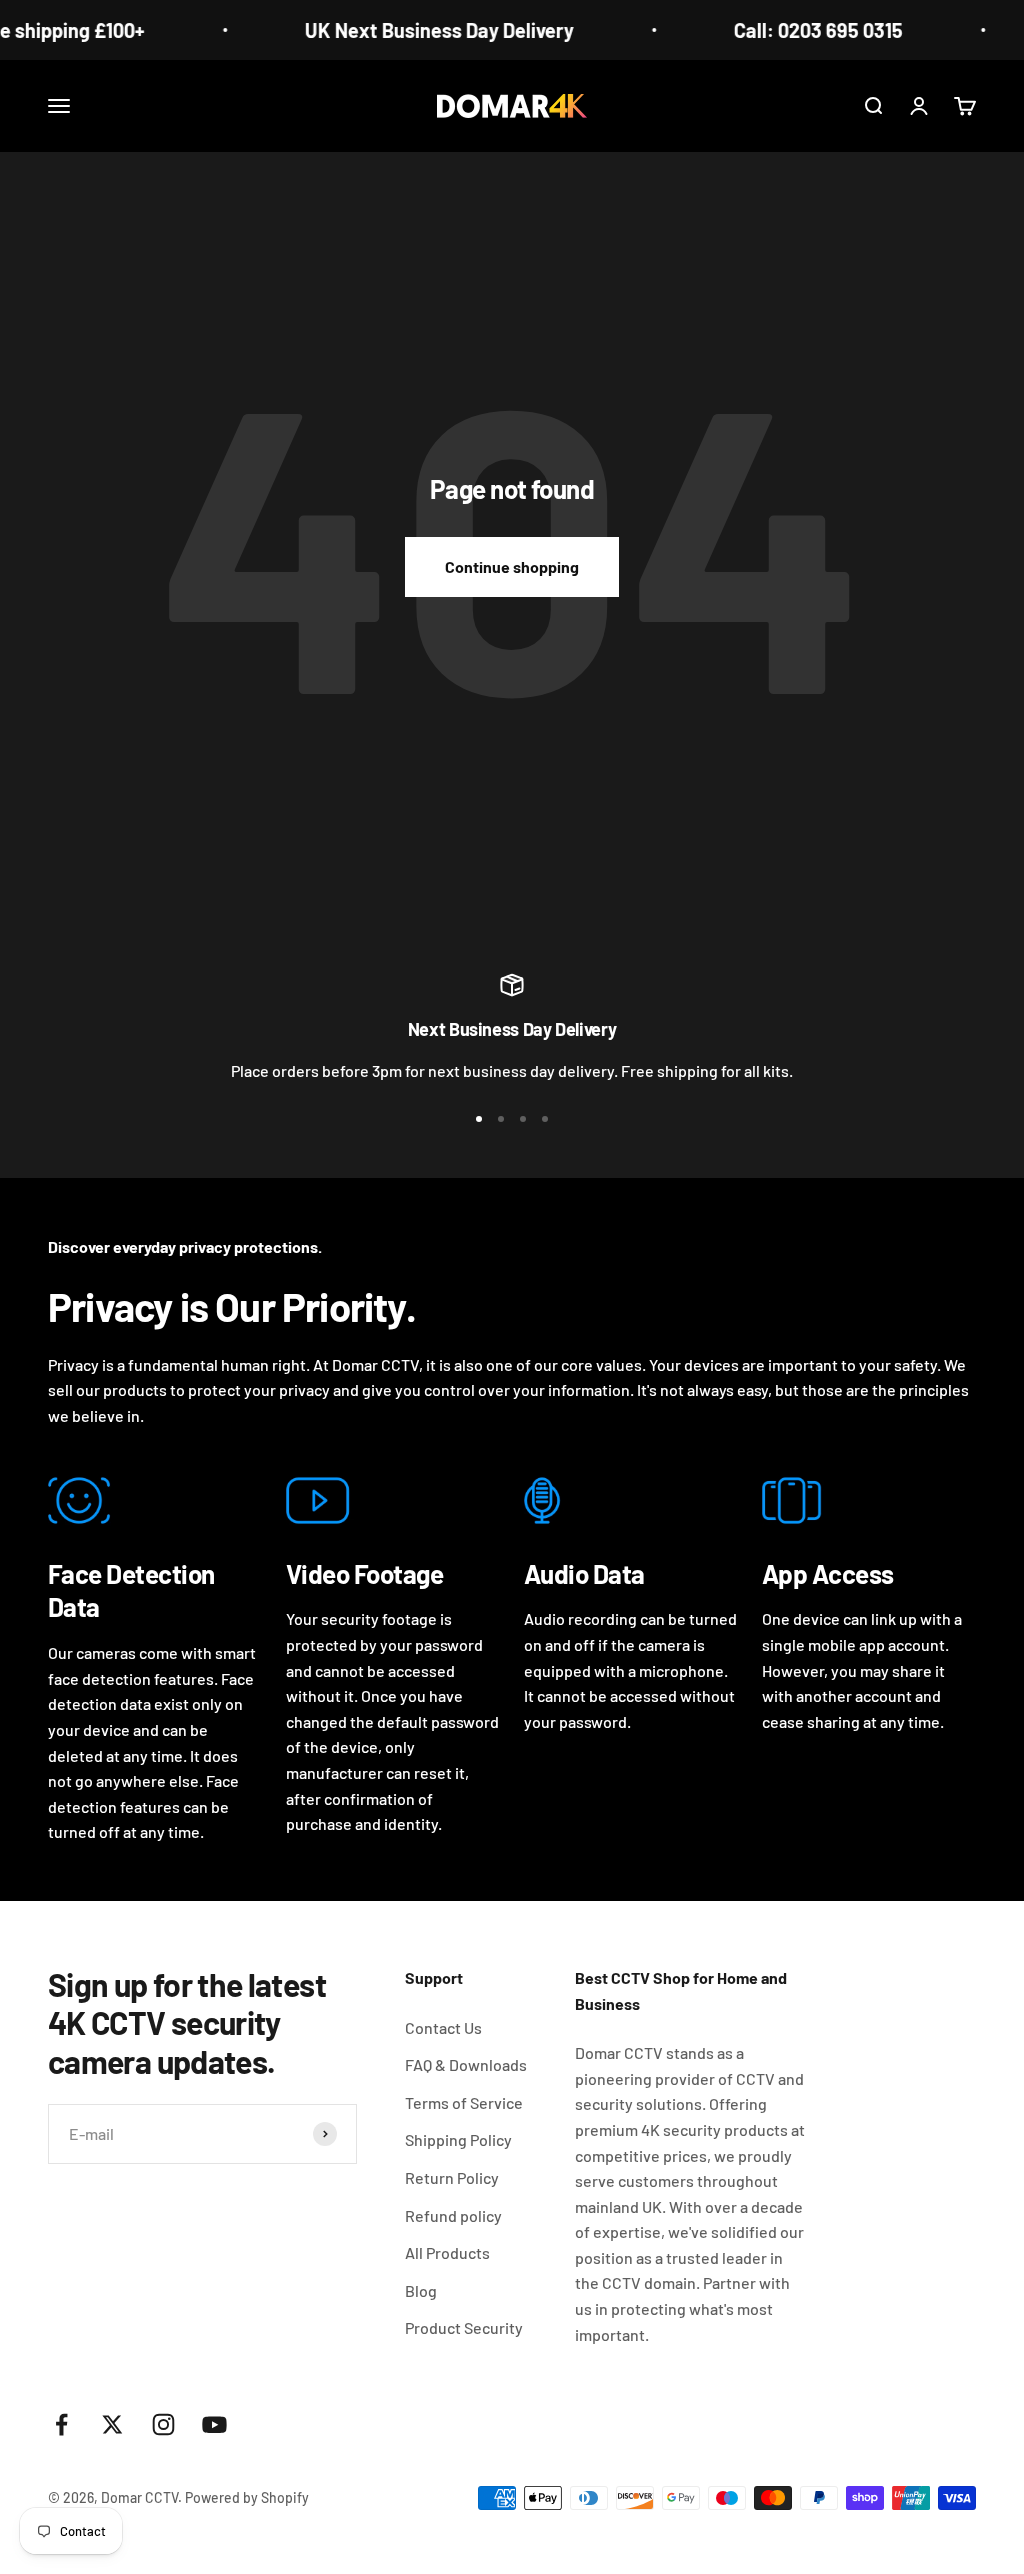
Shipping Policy (458, 2139)
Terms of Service (464, 2102)
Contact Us (443, 2027)
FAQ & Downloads (466, 2064)
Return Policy (452, 2177)
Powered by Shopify (247, 2497)
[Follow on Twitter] (112, 2424)
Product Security (464, 2327)
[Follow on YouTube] (214, 2424)
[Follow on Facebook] (61, 2424)
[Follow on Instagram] (163, 2424)
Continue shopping (512, 566)
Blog (421, 2290)
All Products (447, 2252)
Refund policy (453, 2215)
